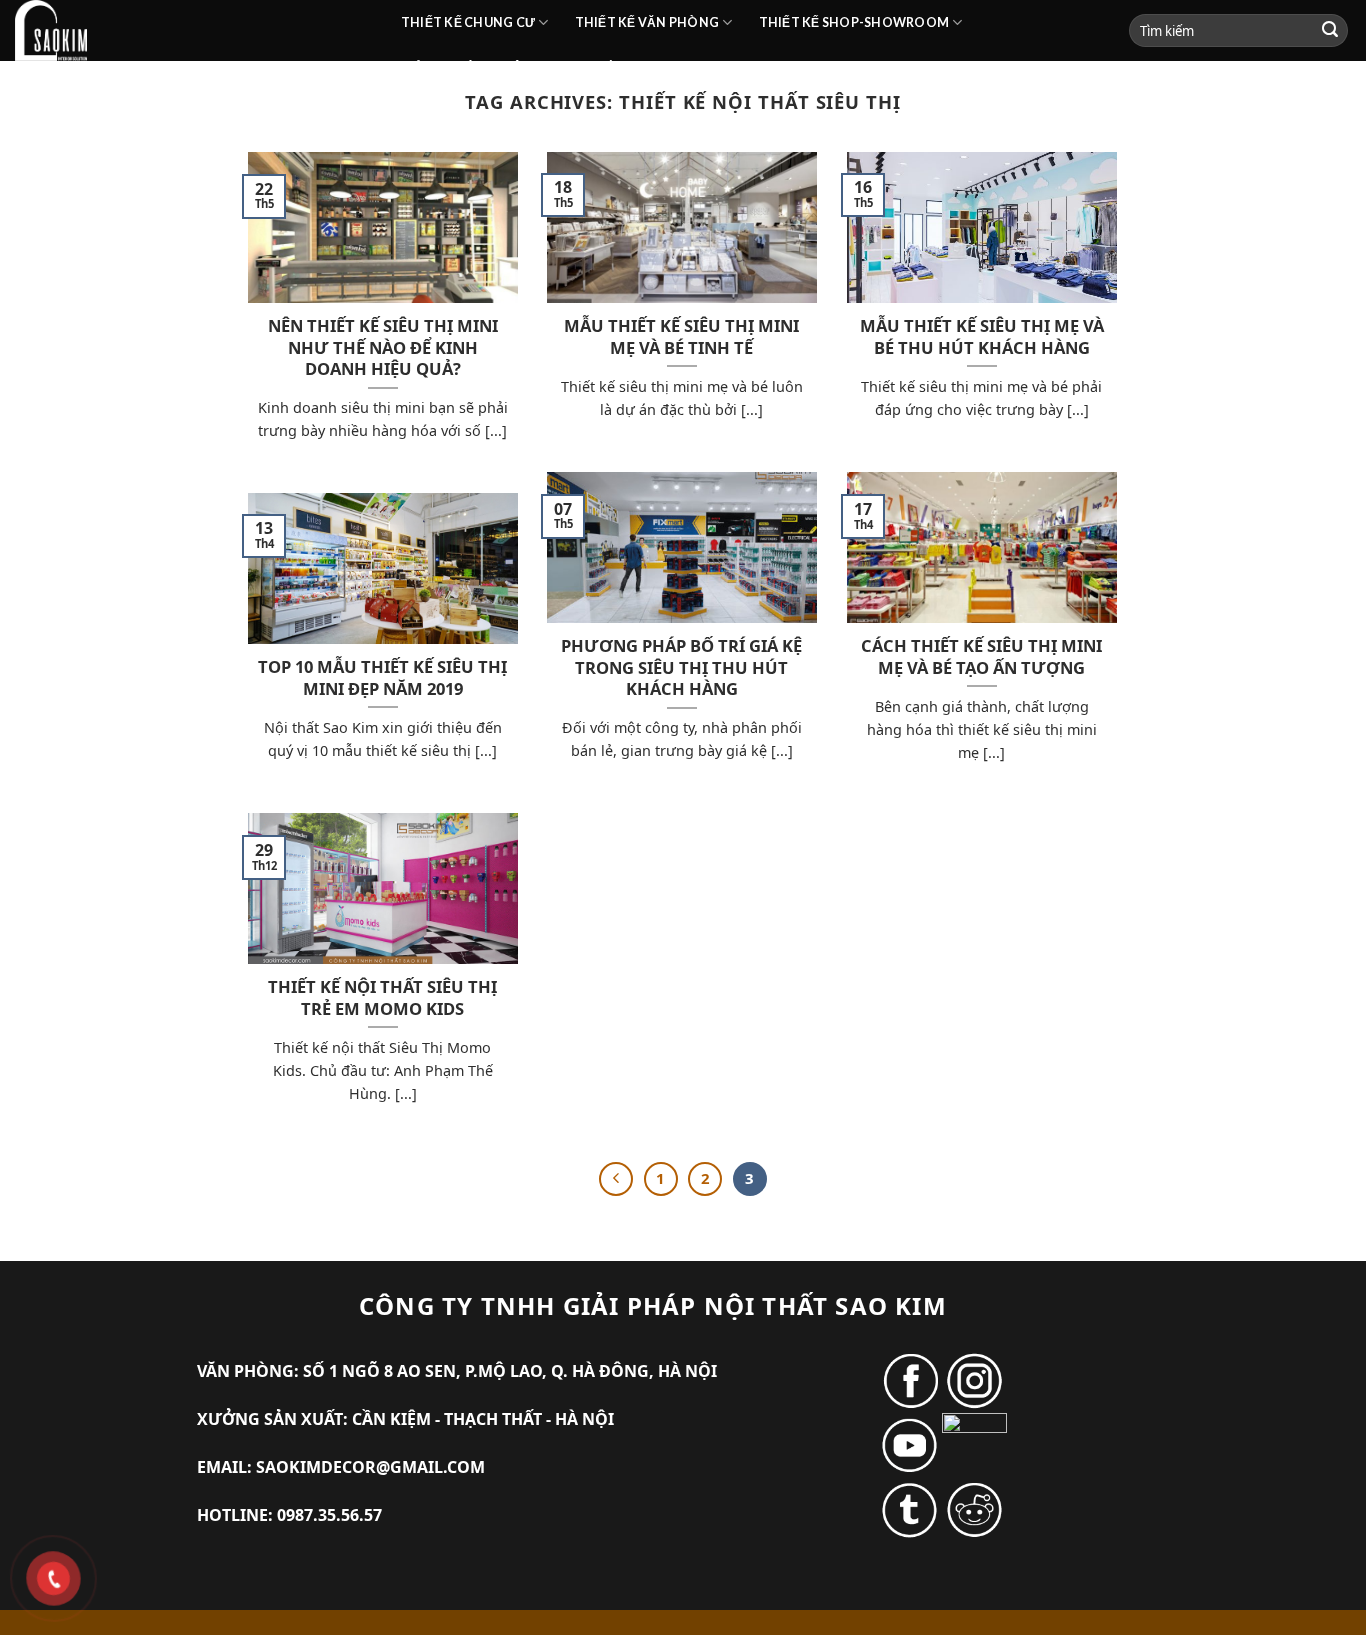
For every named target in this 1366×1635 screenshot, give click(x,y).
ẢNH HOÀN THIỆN (473, 67)
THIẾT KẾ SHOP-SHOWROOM (854, 22)
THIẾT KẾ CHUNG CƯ (468, 22)
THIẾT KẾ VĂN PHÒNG (647, 22)
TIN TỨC (598, 67)
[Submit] (1330, 31)
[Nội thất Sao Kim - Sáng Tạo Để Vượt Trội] (193, 30)
